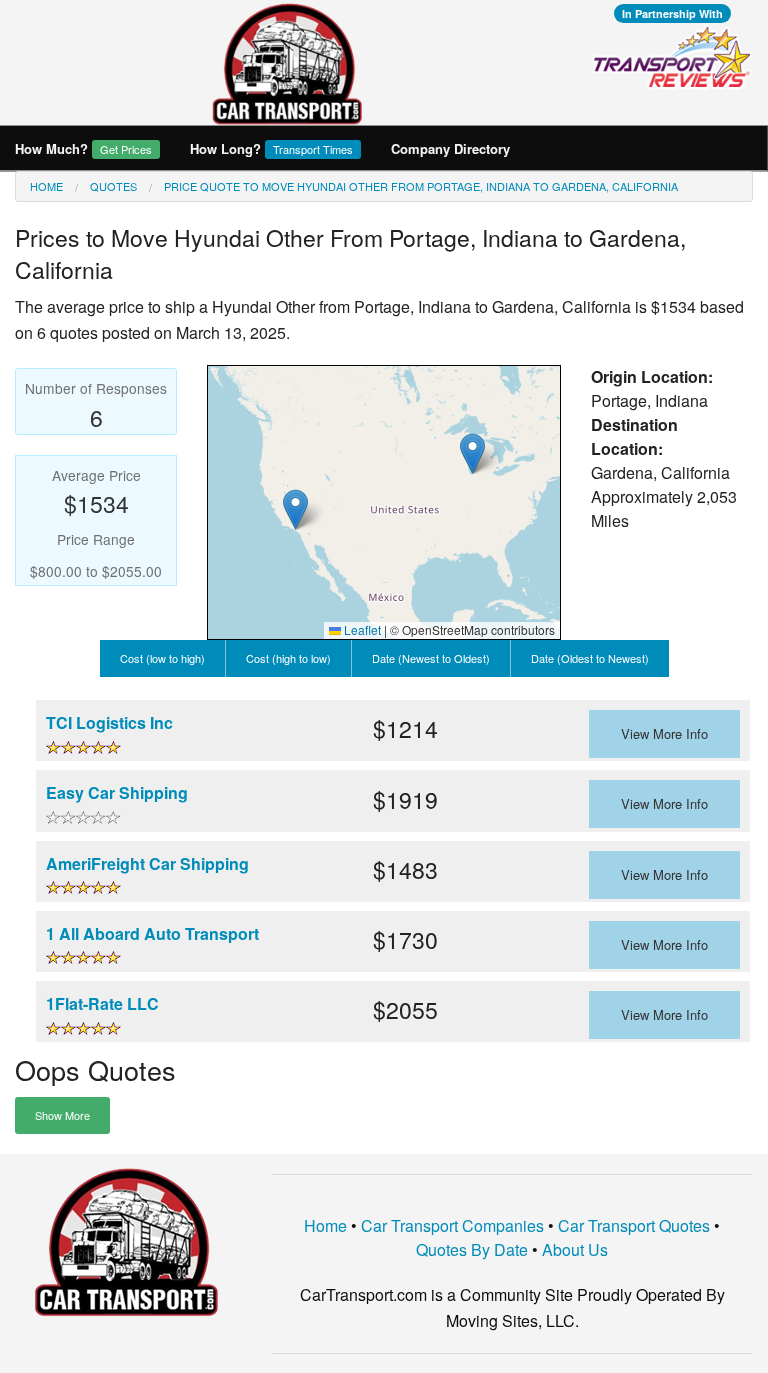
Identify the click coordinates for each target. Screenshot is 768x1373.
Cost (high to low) (288, 658)
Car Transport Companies (452, 1225)
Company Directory (450, 148)
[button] (472, 453)
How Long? (271, 148)
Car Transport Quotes (634, 1225)
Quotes (113, 186)
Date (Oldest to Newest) (590, 658)
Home (46, 186)
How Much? (83, 148)
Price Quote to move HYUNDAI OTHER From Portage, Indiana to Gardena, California (421, 186)
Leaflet (361, 629)
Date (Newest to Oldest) (431, 658)
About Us (575, 1249)
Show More (62, 1115)
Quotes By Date (472, 1249)
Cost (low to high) (162, 658)
